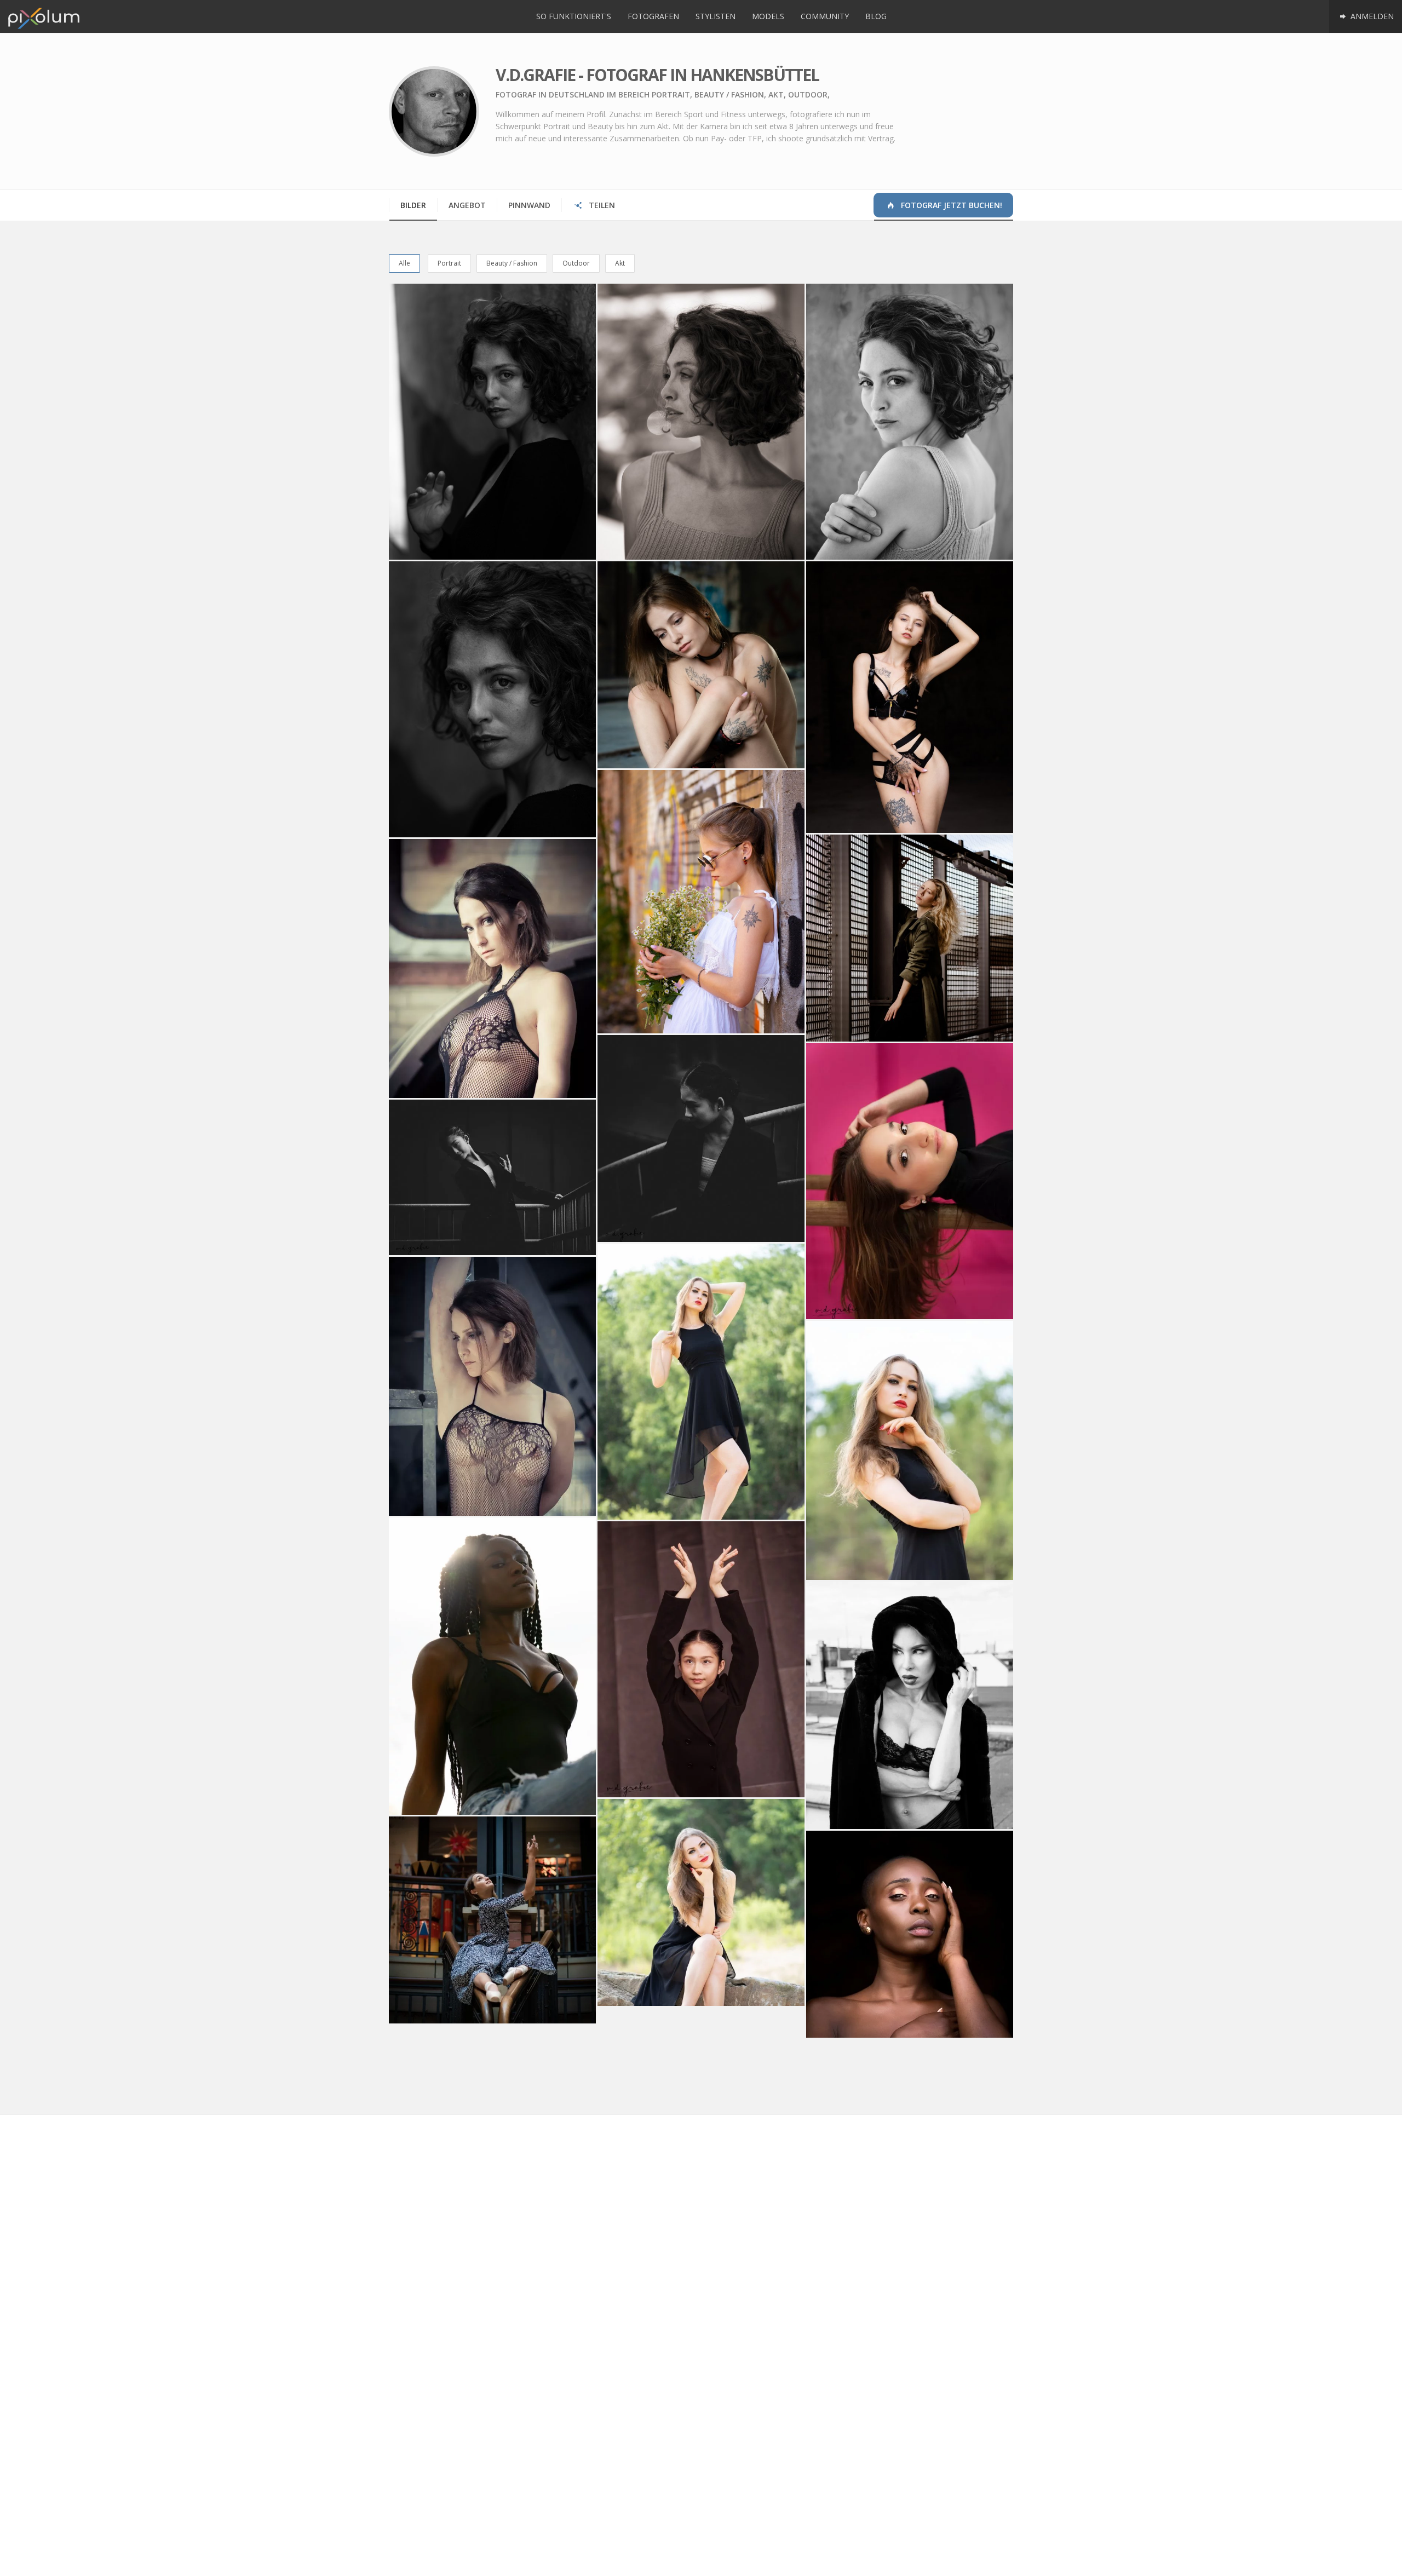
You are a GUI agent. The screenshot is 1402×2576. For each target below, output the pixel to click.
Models (768, 16)
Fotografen (653, 16)
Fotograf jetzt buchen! (950, 205)
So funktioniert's (574, 16)
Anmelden (1371, 16)
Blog (876, 16)
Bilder (413, 205)
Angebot (467, 205)
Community (825, 16)
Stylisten (716, 16)
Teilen (601, 205)
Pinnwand (529, 205)
